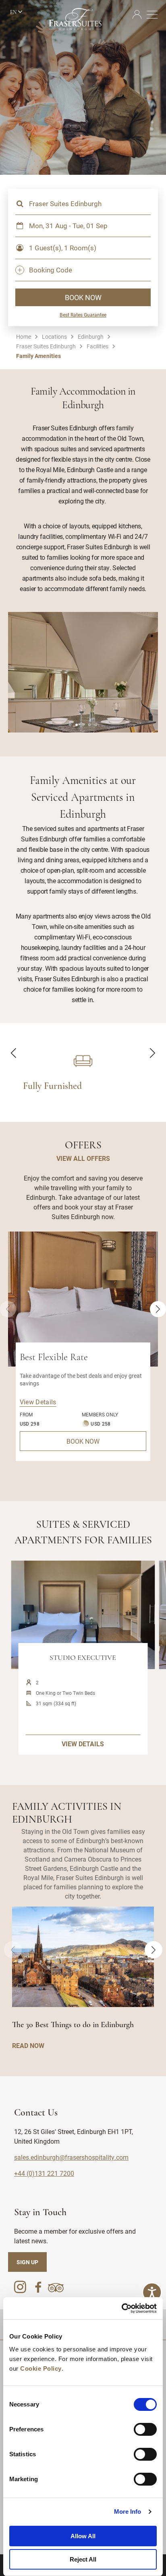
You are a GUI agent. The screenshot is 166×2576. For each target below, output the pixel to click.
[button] (70, 725)
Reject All (83, 2559)
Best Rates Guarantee (83, 315)
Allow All (83, 2536)
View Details (38, 1402)
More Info (128, 2512)
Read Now (28, 2045)
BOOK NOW (83, 297)
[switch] (145, 2429)
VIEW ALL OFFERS (83, 1158)
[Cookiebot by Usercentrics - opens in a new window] (121, 2308)
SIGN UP (27, 2262)
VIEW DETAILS (83, 1744)
